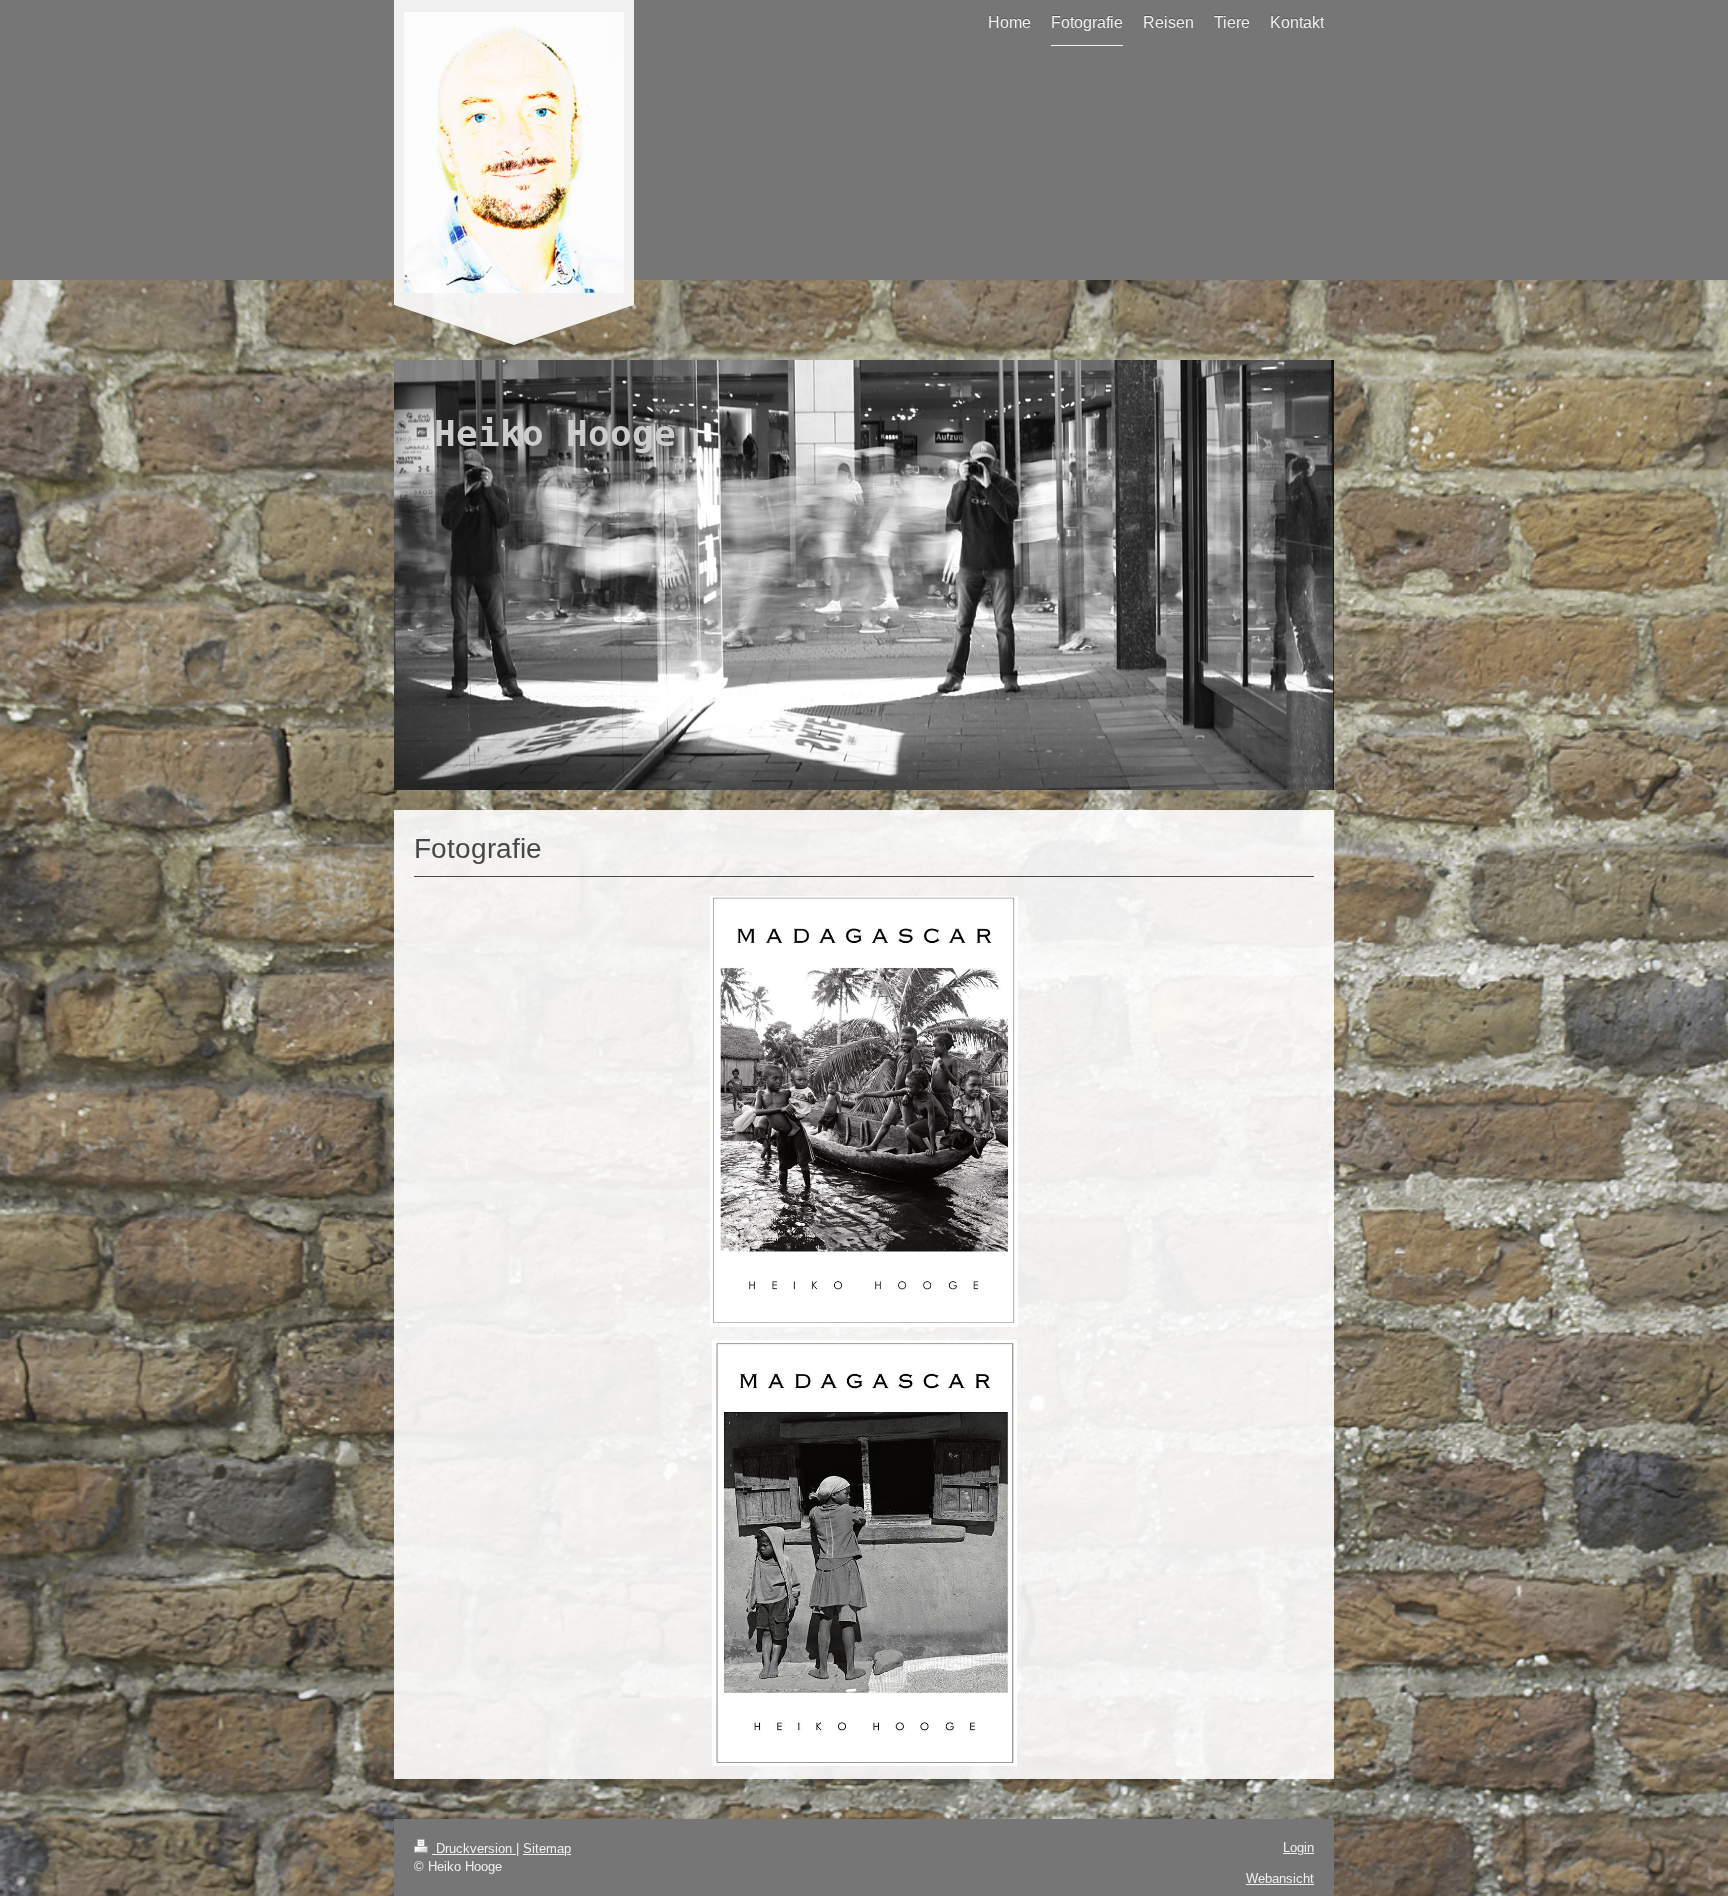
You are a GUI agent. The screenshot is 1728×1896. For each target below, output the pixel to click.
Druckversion (474, 1848)
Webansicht (1280, 1878)
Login (1298, 1847)
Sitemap (547, 1848)
